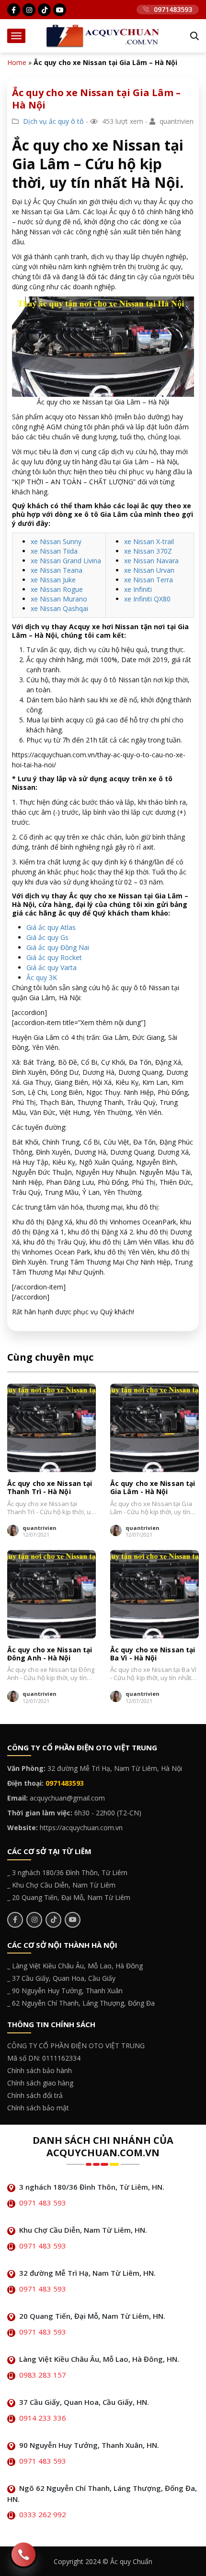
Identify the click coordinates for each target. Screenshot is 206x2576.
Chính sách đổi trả (35, 2095)
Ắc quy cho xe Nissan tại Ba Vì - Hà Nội (153, 1654)
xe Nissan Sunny (56, 541)
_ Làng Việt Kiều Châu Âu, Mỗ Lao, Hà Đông (75, 1966)
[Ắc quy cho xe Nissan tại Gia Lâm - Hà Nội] (154, 1428)
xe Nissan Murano (59, 599)
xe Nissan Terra (149, 580)
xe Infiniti (138, 589)
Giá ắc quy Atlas (51, 927)
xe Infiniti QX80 (147, 599)
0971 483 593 (43, 2203)
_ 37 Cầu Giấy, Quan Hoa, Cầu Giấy (61, 1978)
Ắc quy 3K (42, 977)
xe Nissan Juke (53, 580)
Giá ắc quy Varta (51, 967)
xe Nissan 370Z (148, 551)
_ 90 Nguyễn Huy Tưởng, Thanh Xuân (65, 1991)
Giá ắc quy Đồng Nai (58, 947)
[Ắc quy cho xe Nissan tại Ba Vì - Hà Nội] (154, 1594)
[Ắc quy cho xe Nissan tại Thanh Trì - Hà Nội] (51, 1428)
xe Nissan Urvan (149, 570)
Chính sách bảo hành (40, 2070)
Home (17, 62)
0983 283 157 (43, 2375)
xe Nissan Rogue (57, 589)
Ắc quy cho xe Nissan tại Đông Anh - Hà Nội (50, 1654)
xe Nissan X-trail (149, 541)
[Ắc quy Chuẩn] (103, 35)
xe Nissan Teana (57, 570)
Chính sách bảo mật (38, 2108)
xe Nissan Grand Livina (66, 561)
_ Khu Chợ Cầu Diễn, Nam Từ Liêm (61, 1885)
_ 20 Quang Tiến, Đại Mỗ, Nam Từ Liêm (69, 1897)
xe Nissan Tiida (54, 551)
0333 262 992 (43, 2514)
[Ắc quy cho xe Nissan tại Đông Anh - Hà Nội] (51, 1594)
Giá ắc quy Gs (47, 937)
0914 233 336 (43, 2418)
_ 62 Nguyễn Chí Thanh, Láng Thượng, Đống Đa (81, 2003)
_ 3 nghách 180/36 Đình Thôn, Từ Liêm (67, 1872)
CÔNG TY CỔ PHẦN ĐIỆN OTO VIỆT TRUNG (76, 2046)
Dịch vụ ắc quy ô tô (53, 121)
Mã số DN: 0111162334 (44, 2058)
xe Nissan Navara (151, 561)
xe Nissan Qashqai (59, 608)
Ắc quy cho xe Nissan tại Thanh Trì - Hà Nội (50, 1488)
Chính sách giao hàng (40, 2083)
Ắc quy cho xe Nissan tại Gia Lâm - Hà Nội (153, 1488)
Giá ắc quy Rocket (54, 957)
